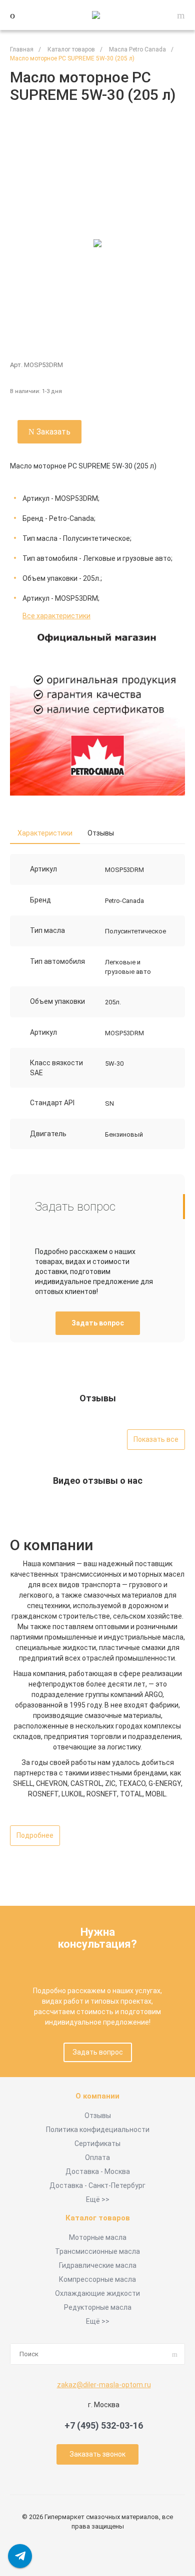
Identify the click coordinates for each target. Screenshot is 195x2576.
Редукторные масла (98, 2307)
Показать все (156, 1439)
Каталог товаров (98, 2218)
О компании (97, 2096)
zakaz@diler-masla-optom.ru (104, 2385)
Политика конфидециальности (98, 2130)
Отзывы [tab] (101, 833)
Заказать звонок (97, 2454)
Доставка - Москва (98, 2171)
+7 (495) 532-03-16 (104, 2425)
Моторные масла (98, 2237)
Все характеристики (56, 616)
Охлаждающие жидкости (97, 2293)
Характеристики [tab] (45, 833)
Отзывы (98, 2116)
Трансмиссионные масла (97, 2251)
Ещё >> (98, 2199)
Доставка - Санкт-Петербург (97, 2185)
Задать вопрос (98, 1323)
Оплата (97, 2157)
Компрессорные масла (97, 2279)
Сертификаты (97, 2144)
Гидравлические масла (98, 2265)
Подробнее (35, 1835)
